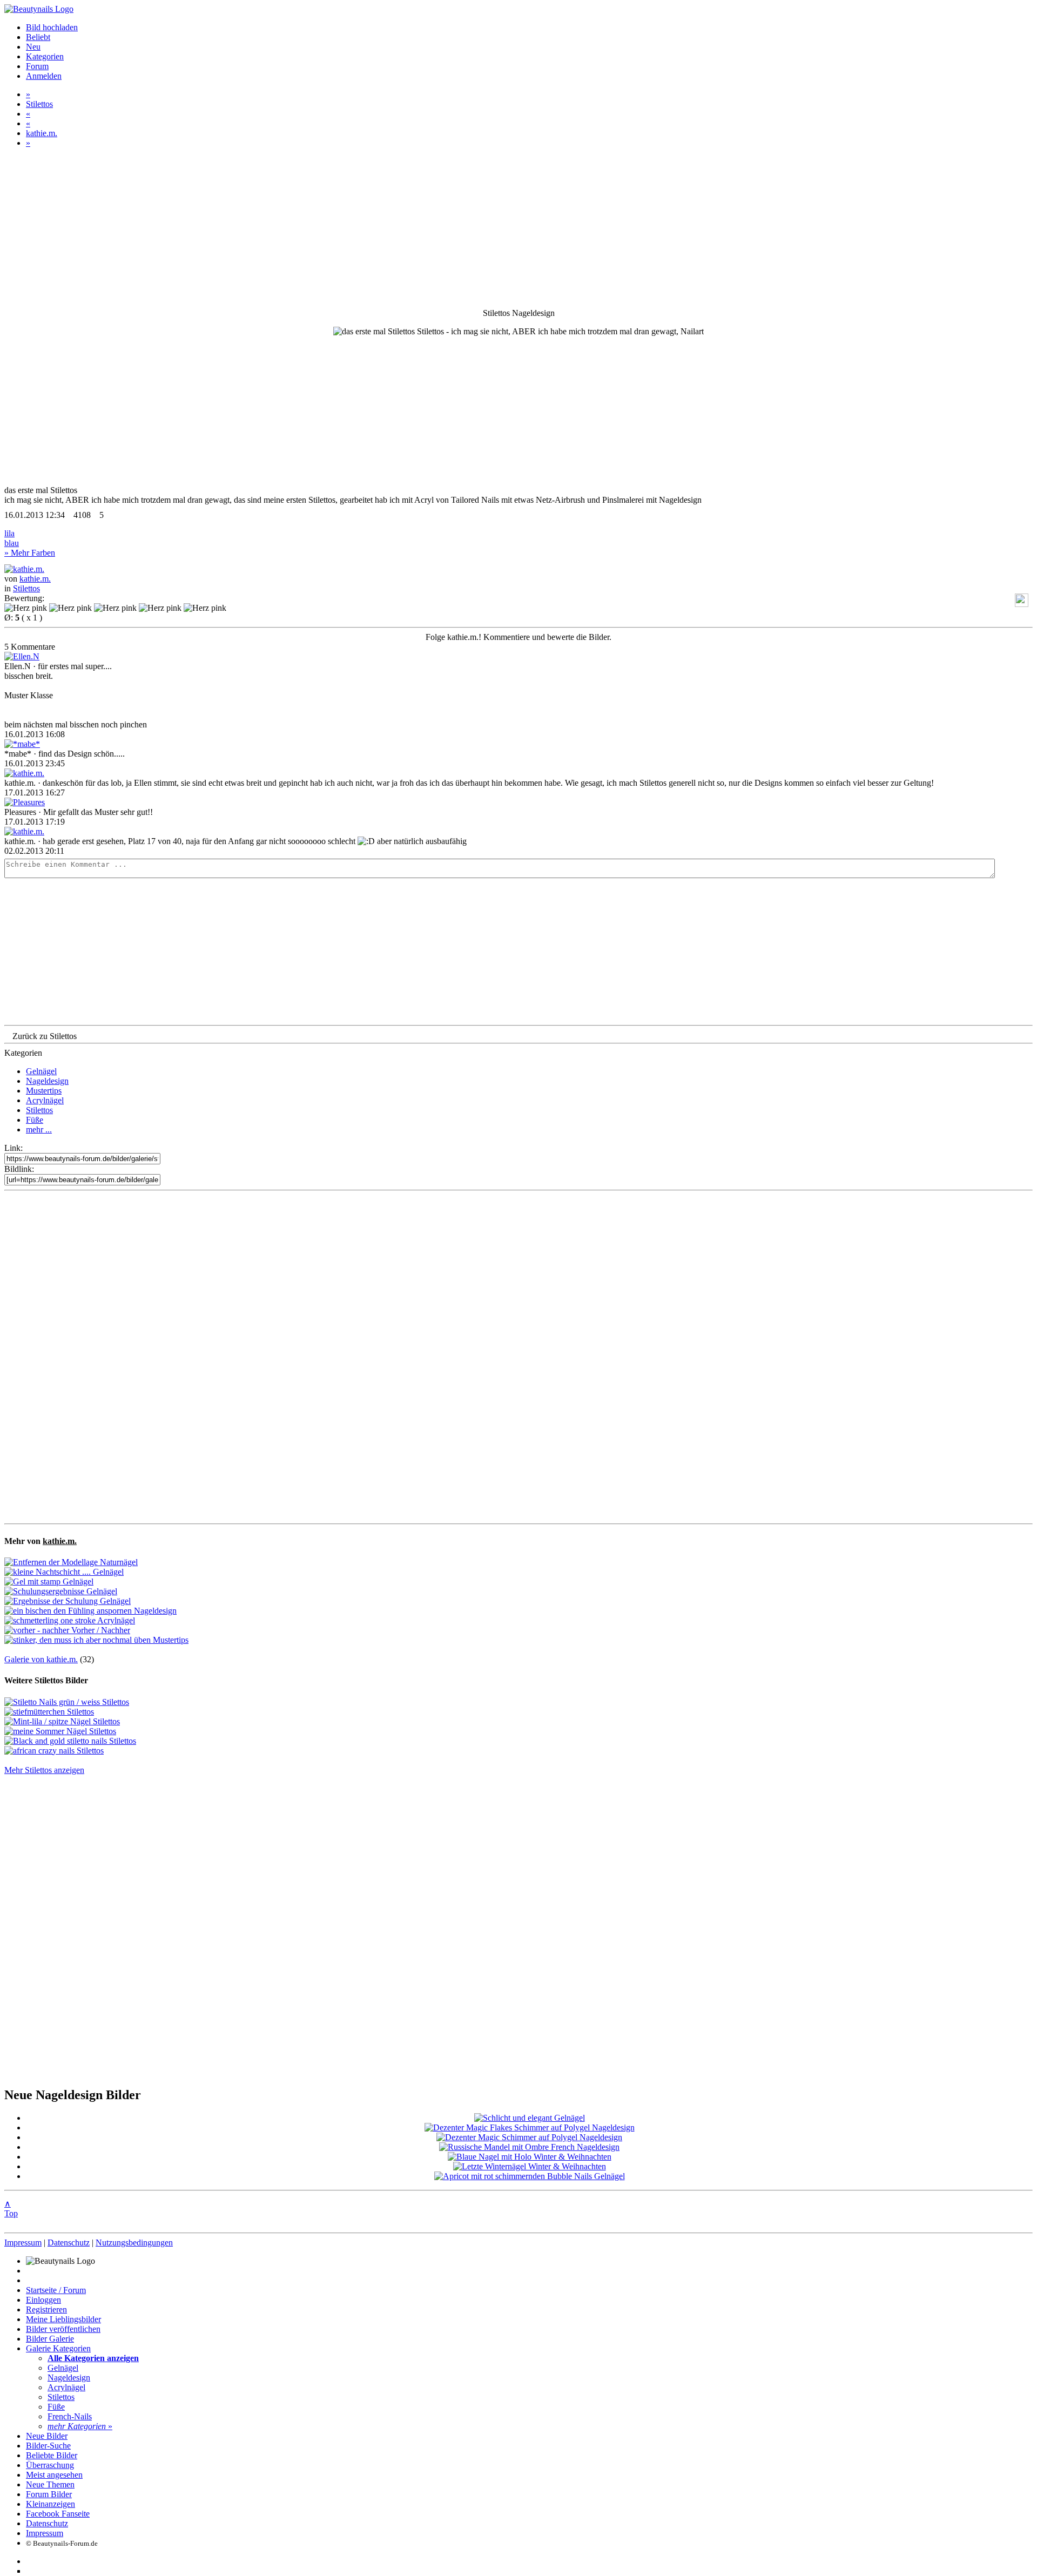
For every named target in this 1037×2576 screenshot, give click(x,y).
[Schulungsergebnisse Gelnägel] (61, 1591)
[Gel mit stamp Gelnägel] (49, 1582)
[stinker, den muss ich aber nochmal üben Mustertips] (96, 1640)
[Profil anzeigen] (24, 569)
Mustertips (44, 1091)
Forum (37, 66)
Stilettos (39, 104)
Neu (33, 47)
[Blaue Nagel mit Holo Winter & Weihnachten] (530, 2157)
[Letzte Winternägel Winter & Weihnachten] (530, 2166)
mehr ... (39, 1129)
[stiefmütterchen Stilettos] (49, 1712)
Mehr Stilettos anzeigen (44, 1770)
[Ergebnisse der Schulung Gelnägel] (68, 1601)
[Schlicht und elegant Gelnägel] (530, 2118)
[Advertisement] (518, 1357)
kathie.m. (42, 133)
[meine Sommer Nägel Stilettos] (60, 1731)
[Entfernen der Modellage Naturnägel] (71, 1562)
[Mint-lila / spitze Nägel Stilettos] (62, 1721)
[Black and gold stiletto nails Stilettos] (70, 1741)
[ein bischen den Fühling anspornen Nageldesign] (90, 1611)
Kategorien (45, 56)
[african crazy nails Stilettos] (54, 1751)
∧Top (11, 2209)
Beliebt (38, 37)
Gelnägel (41, 1071)
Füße (35, 1120)
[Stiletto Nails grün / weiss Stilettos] (67, 1702)
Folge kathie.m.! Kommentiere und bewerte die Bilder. (518, 637)
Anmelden (44, 76)
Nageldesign (47, 1081)
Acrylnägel (45, 1100)
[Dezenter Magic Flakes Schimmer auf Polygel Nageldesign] (530, 2127)
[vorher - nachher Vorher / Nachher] (67, 1630)
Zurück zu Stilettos (45, 1036)
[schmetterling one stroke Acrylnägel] (70, 1620)
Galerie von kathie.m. (41, 1659)
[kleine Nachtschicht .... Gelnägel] (64, 1572)
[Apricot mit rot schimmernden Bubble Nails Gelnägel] (530, 2176)
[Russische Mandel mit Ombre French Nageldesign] (529, 2147)
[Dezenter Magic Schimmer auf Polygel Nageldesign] (529, 2137)
